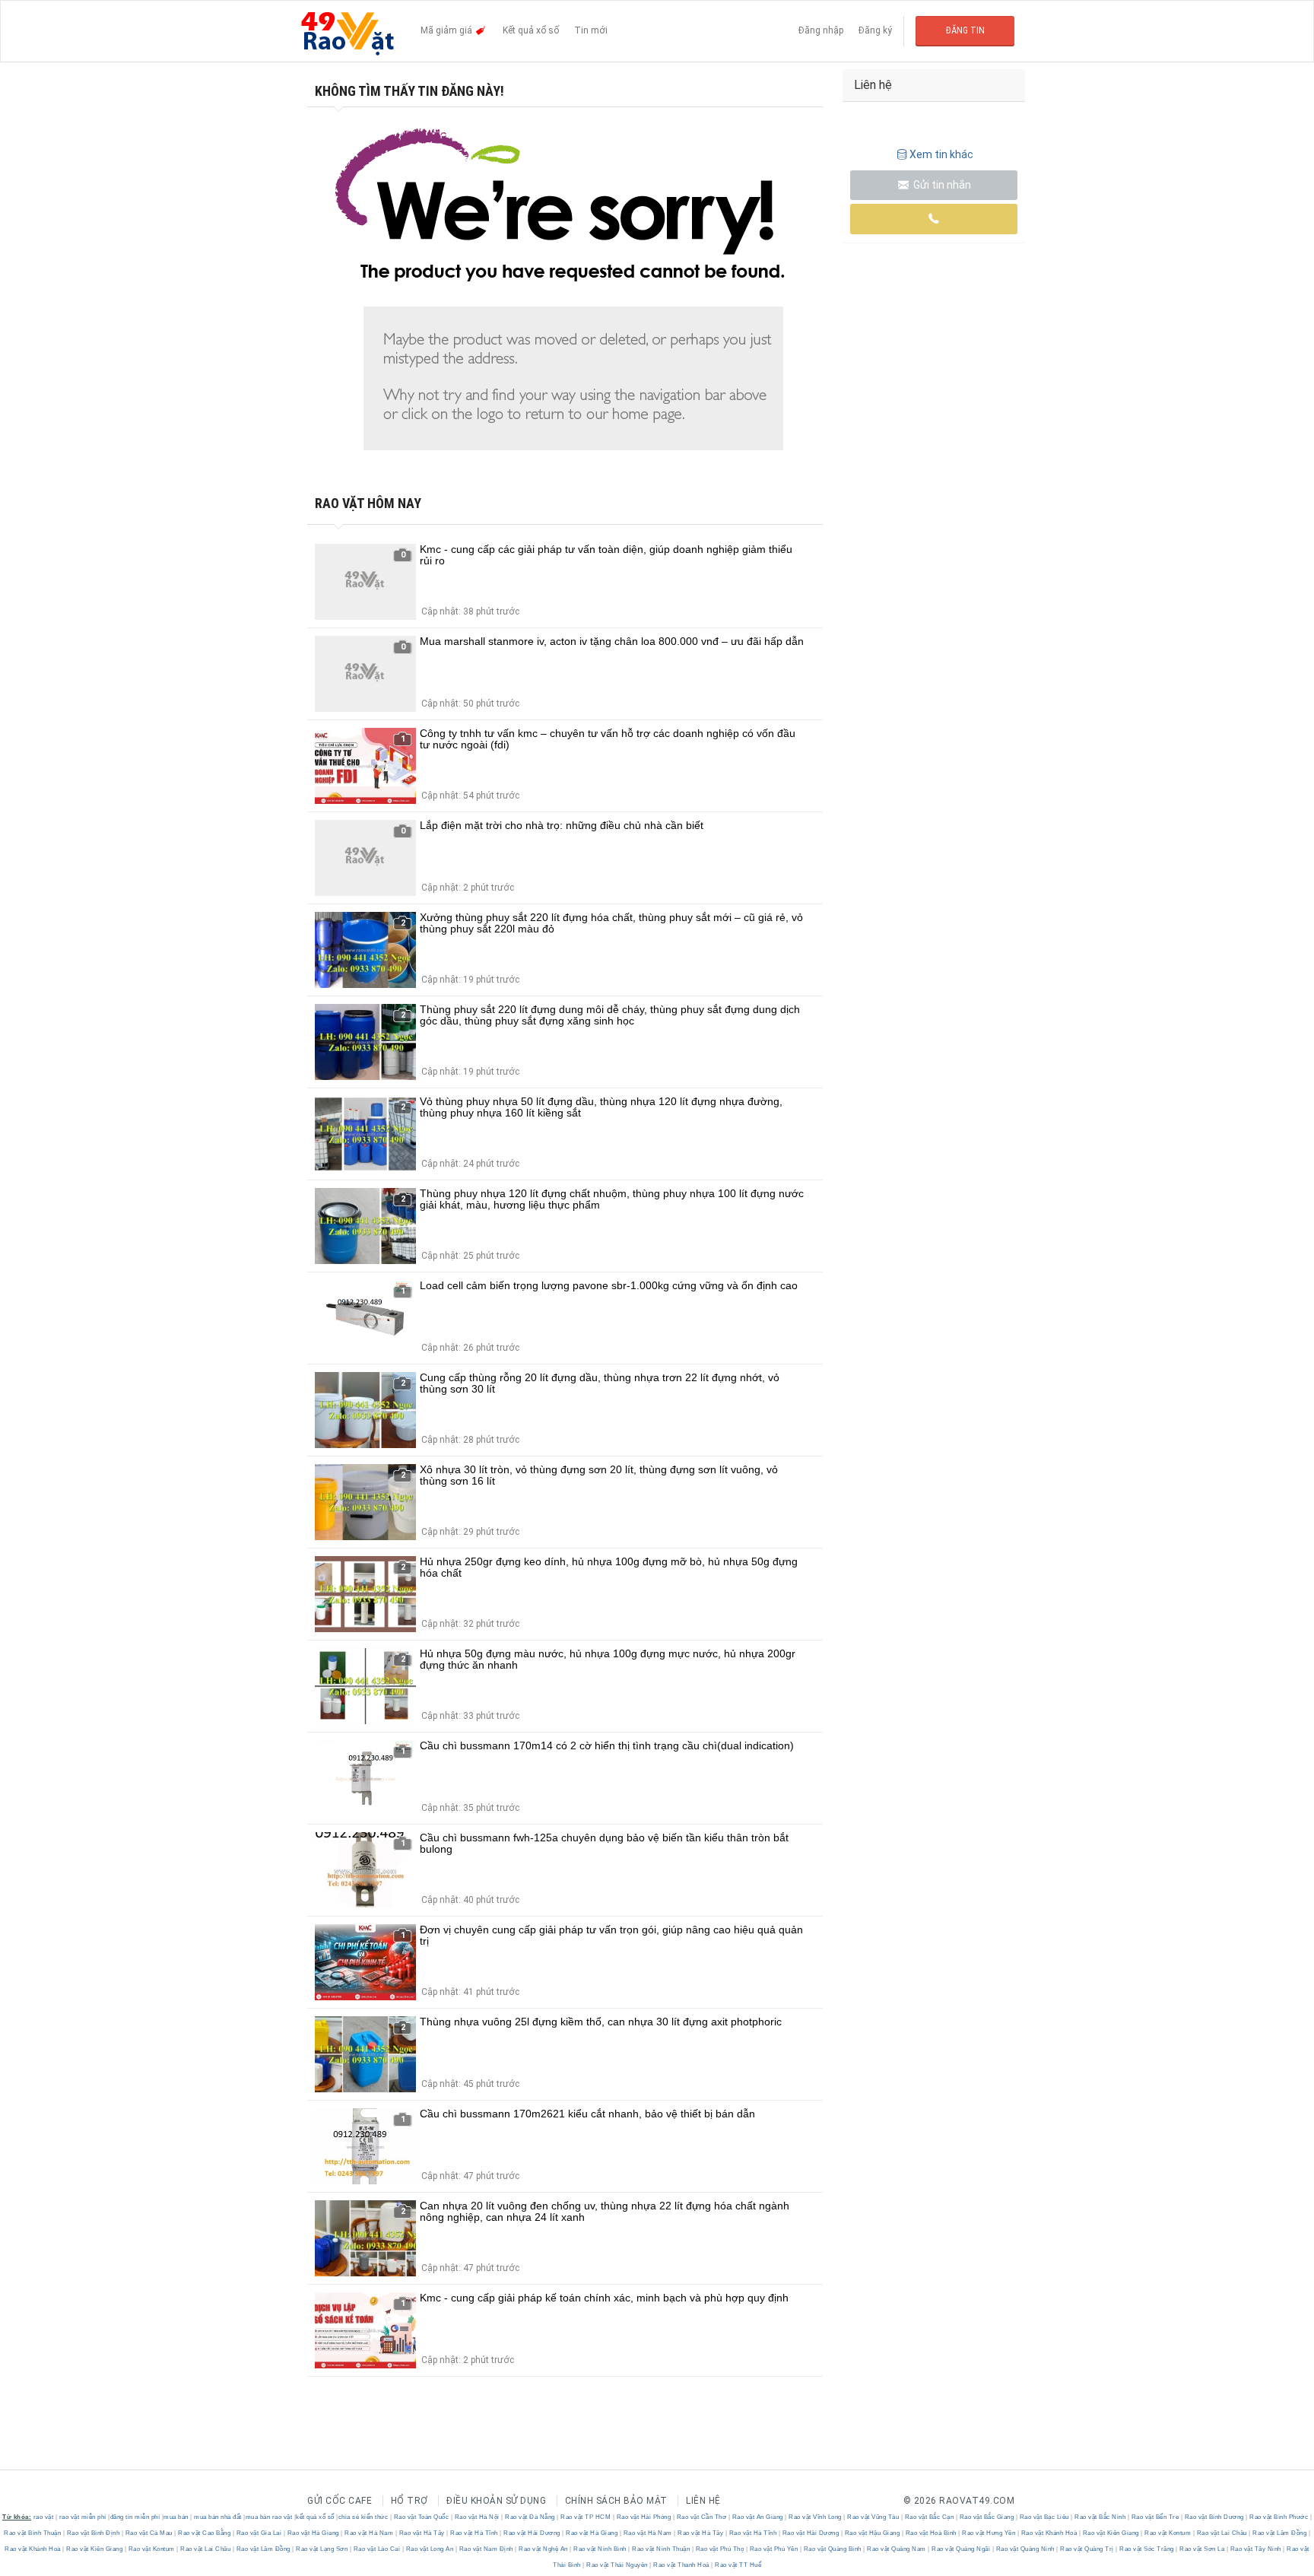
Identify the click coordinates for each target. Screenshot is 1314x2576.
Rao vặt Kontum (1168, 2533)
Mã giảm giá (448, 30)
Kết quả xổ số (531, 30)
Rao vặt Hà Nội (477, 2517)
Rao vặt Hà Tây (422, 2533)
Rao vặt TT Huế (738, 2565)
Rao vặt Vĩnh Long (816, 2517)
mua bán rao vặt (269, 2517)
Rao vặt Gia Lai (259, 2533)
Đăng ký (875, 30)
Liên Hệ (703, 2501)
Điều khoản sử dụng (496, 2501)
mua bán (176, 2517)
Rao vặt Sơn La (1202, 2549)
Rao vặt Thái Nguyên (617, 2565)
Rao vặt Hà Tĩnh (474, 2533)
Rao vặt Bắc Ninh (1100, 2517)
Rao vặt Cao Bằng (205, 2533)
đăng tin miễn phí (135, 2517)
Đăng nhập (821, 30)
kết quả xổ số (315, 2517)
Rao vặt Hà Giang (313, 2533)
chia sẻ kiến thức (363, 2517)
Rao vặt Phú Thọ (720, 2549)
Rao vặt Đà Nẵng (530, 2517)
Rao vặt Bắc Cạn (929, 2517)
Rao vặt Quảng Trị (1087, 2549)
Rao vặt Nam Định (486, 2549)
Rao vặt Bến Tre (1155, 2517)
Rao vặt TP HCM (586, 2517)
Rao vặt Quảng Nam (897, 2549)
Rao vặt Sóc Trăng (1147, 2549)
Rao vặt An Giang (757, 2517)
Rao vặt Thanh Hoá (682, 2565)
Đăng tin (965, 30)
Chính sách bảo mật (616, 2501)
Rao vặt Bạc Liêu (1044, 2517)
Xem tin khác (941, 154)
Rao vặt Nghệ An (544, 2549)
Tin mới (591, 30)
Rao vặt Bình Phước (1279, 2517)
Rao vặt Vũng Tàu (873, 2517)
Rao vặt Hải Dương (532, 2533)
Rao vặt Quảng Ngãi (961, 2549)
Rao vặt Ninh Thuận (661, 2549)
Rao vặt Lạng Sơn (322, 2549)
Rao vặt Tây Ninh (1255, 2549)
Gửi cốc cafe (340, 2501)
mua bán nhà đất (218, 2517)
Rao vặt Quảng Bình (832, 2549)
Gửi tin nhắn (941, 185)
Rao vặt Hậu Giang (872, 2533)
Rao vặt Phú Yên (774, 2549)
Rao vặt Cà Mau (149, 2533)
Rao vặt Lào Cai (377, 2549)
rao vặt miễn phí (83, 2517)
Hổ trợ (409, 2501)
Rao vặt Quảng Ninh (1025, 2549)
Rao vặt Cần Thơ (701, 2517)
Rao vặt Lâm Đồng (1280, 2533)
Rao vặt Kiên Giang (1111, 2533)
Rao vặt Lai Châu (1222, 2533)
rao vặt (44, 2517)
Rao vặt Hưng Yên (989, 2533)
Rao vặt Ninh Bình (600, 2549)
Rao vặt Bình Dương (1214, 2517)
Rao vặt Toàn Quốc (421, 2517)
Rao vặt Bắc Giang (987, 2517)
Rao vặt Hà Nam (369, 2533)
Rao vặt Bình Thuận (33, 2533)
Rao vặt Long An (430, 2549)
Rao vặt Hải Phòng (644, 2517)
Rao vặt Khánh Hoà (1049, 2533)
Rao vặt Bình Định (93, 2533)
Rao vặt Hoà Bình (931, 2533)
